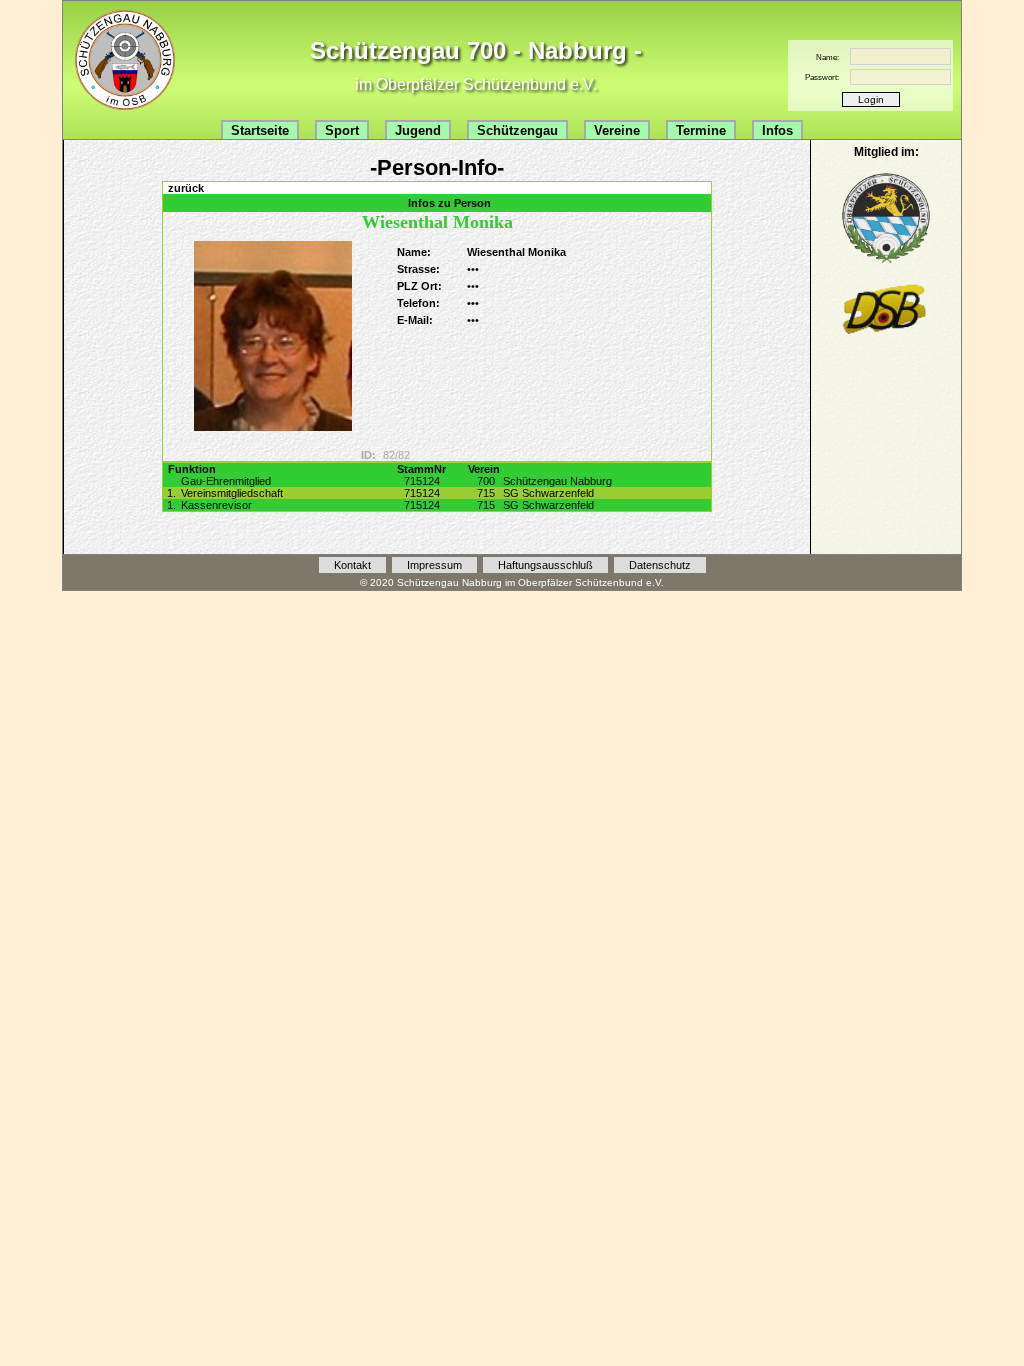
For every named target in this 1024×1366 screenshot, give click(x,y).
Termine (701, 130)
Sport (342, 130)
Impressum (434, 565)
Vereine (617, 130)
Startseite (260, 130)
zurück (186, 188)
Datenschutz (660, 565)
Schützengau (517, 130)
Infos (777, 130)
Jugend (418, 130)
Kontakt (352, 565)
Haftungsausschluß (545, 565)
